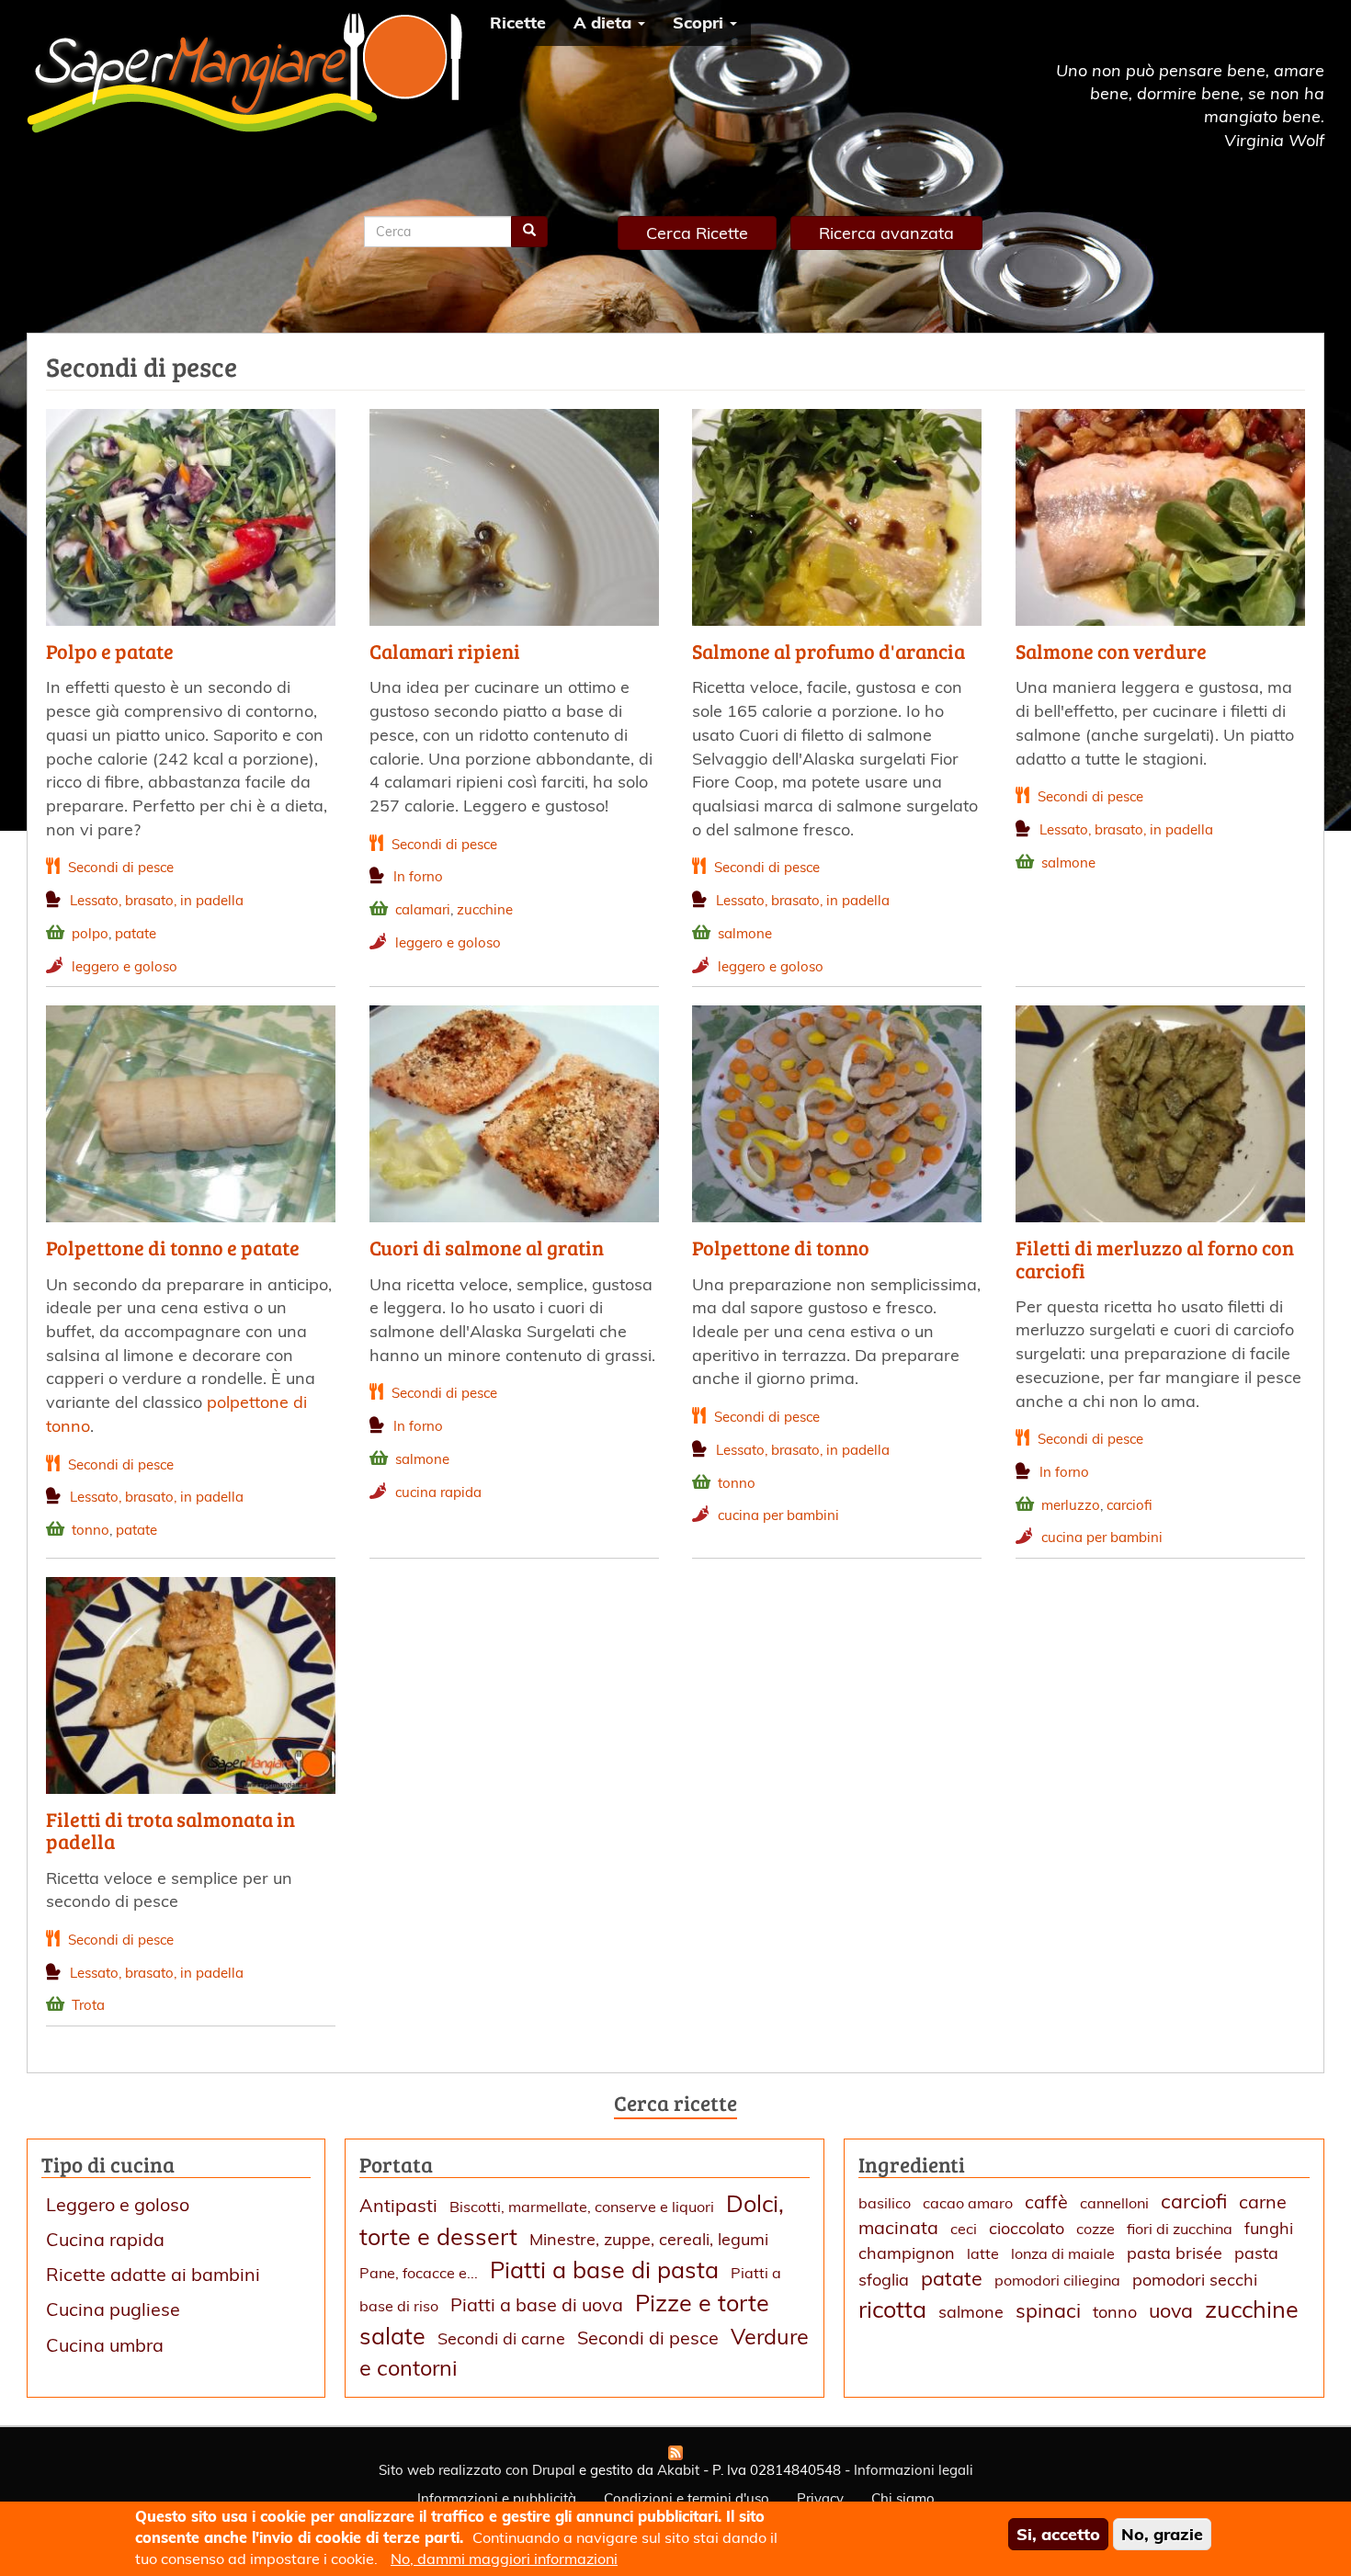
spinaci (1048, 2310)
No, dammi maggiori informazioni (504, 2559)
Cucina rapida (105, 2239)
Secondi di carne (501, 2338)
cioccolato (1027, 2228)
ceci (964, 2229)
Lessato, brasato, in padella (157, 900)
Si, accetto (1058, 2534)
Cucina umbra (105, 2345)
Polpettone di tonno (781, 1247)
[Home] (251, 73)
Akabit (678, 2470)
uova (1171, 2310)
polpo (90, 933)
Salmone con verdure (1111, 651)
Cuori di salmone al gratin (487, 1247)
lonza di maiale (1063, 2253)
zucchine (485, 909)
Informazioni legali (914, 2470)
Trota (88, 2005)
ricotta (892, 2309)
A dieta (605, 23)
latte (983, 2253)
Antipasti (398, 2205)
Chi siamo (903, 2498)
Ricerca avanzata (886, 233)
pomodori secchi (1195, 2280)
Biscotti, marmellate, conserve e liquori (582, 2207)
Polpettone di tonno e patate (173, 1247)
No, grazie (1162, 2534)
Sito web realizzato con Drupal (477, 2470)
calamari (423, 909)
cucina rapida (438, 1492)
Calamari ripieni (445, 651)
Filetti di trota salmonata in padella (170, 1830)
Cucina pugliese (113, 2309)
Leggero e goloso (118, 2204)
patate (136, 933)
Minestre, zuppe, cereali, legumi (649, 2239)
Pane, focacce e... (419, 2273)
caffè (1046, 2202)
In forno (418, 876)
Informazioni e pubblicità (497, 2498)
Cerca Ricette (697, 233)
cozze (1096, 2229)
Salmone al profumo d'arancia (829, 651)
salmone (745, 933)
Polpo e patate (110, 651)
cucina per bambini (778, 1515)
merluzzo (1071, 1505)
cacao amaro (968, 2203)
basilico (885, 2203)
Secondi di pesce (121, 867)
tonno (91, 1530)
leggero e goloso (125, 966)
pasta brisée (1175, 2253)
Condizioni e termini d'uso (687, 2498)
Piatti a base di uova (537, 2304)
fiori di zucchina (1180, 2229)
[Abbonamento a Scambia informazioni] (675, 2453)
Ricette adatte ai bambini (153, 2274)
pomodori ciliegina (1057, 2280)
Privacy (820, 2498)
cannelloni (1114, 2203)
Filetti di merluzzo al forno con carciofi (1155, 1258)
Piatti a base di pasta (604, 2270)
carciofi (1130, 1505)
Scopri (700, 23)
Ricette (518, 23)
